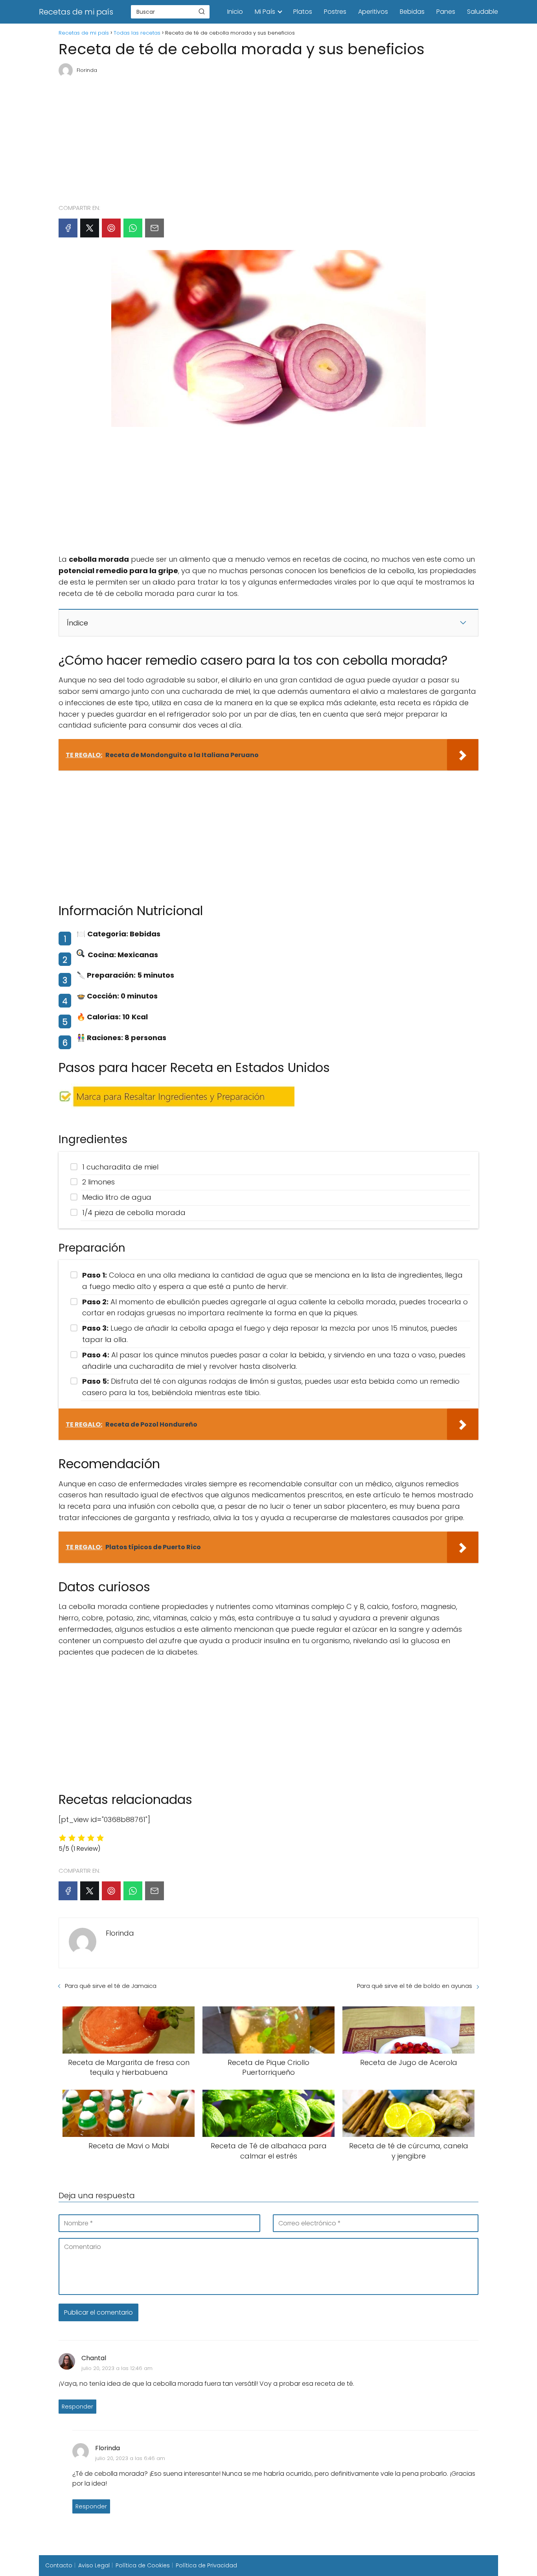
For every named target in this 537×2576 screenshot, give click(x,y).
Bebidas (412, 12)
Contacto (59, 2565)
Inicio (235, 12)
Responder (77, 2407)
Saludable (483, 12)
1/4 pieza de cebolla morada (134, 1213)
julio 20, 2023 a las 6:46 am (130, 2458)
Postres (335, 12)
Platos (303, 12)
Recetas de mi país (76, 12)
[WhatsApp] (133, 228)
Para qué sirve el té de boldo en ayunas (415, 1986)
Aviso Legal (94, 2565)
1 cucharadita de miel (120, 1167)
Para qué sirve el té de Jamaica (111, 1986)
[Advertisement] (268, 137)
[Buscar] (202, 11)
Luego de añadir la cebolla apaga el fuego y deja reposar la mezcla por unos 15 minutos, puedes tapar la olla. (270, 1334)
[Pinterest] (111, 228)
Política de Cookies (143, 2565)
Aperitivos (373, 12)
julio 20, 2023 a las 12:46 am (117, 2368)
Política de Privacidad (206, 2565)
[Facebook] (68, 228)
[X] (90, 228)
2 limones (98, 1182)
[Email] (154, 228)
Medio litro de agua (117, 1197)
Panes (446, 12)
